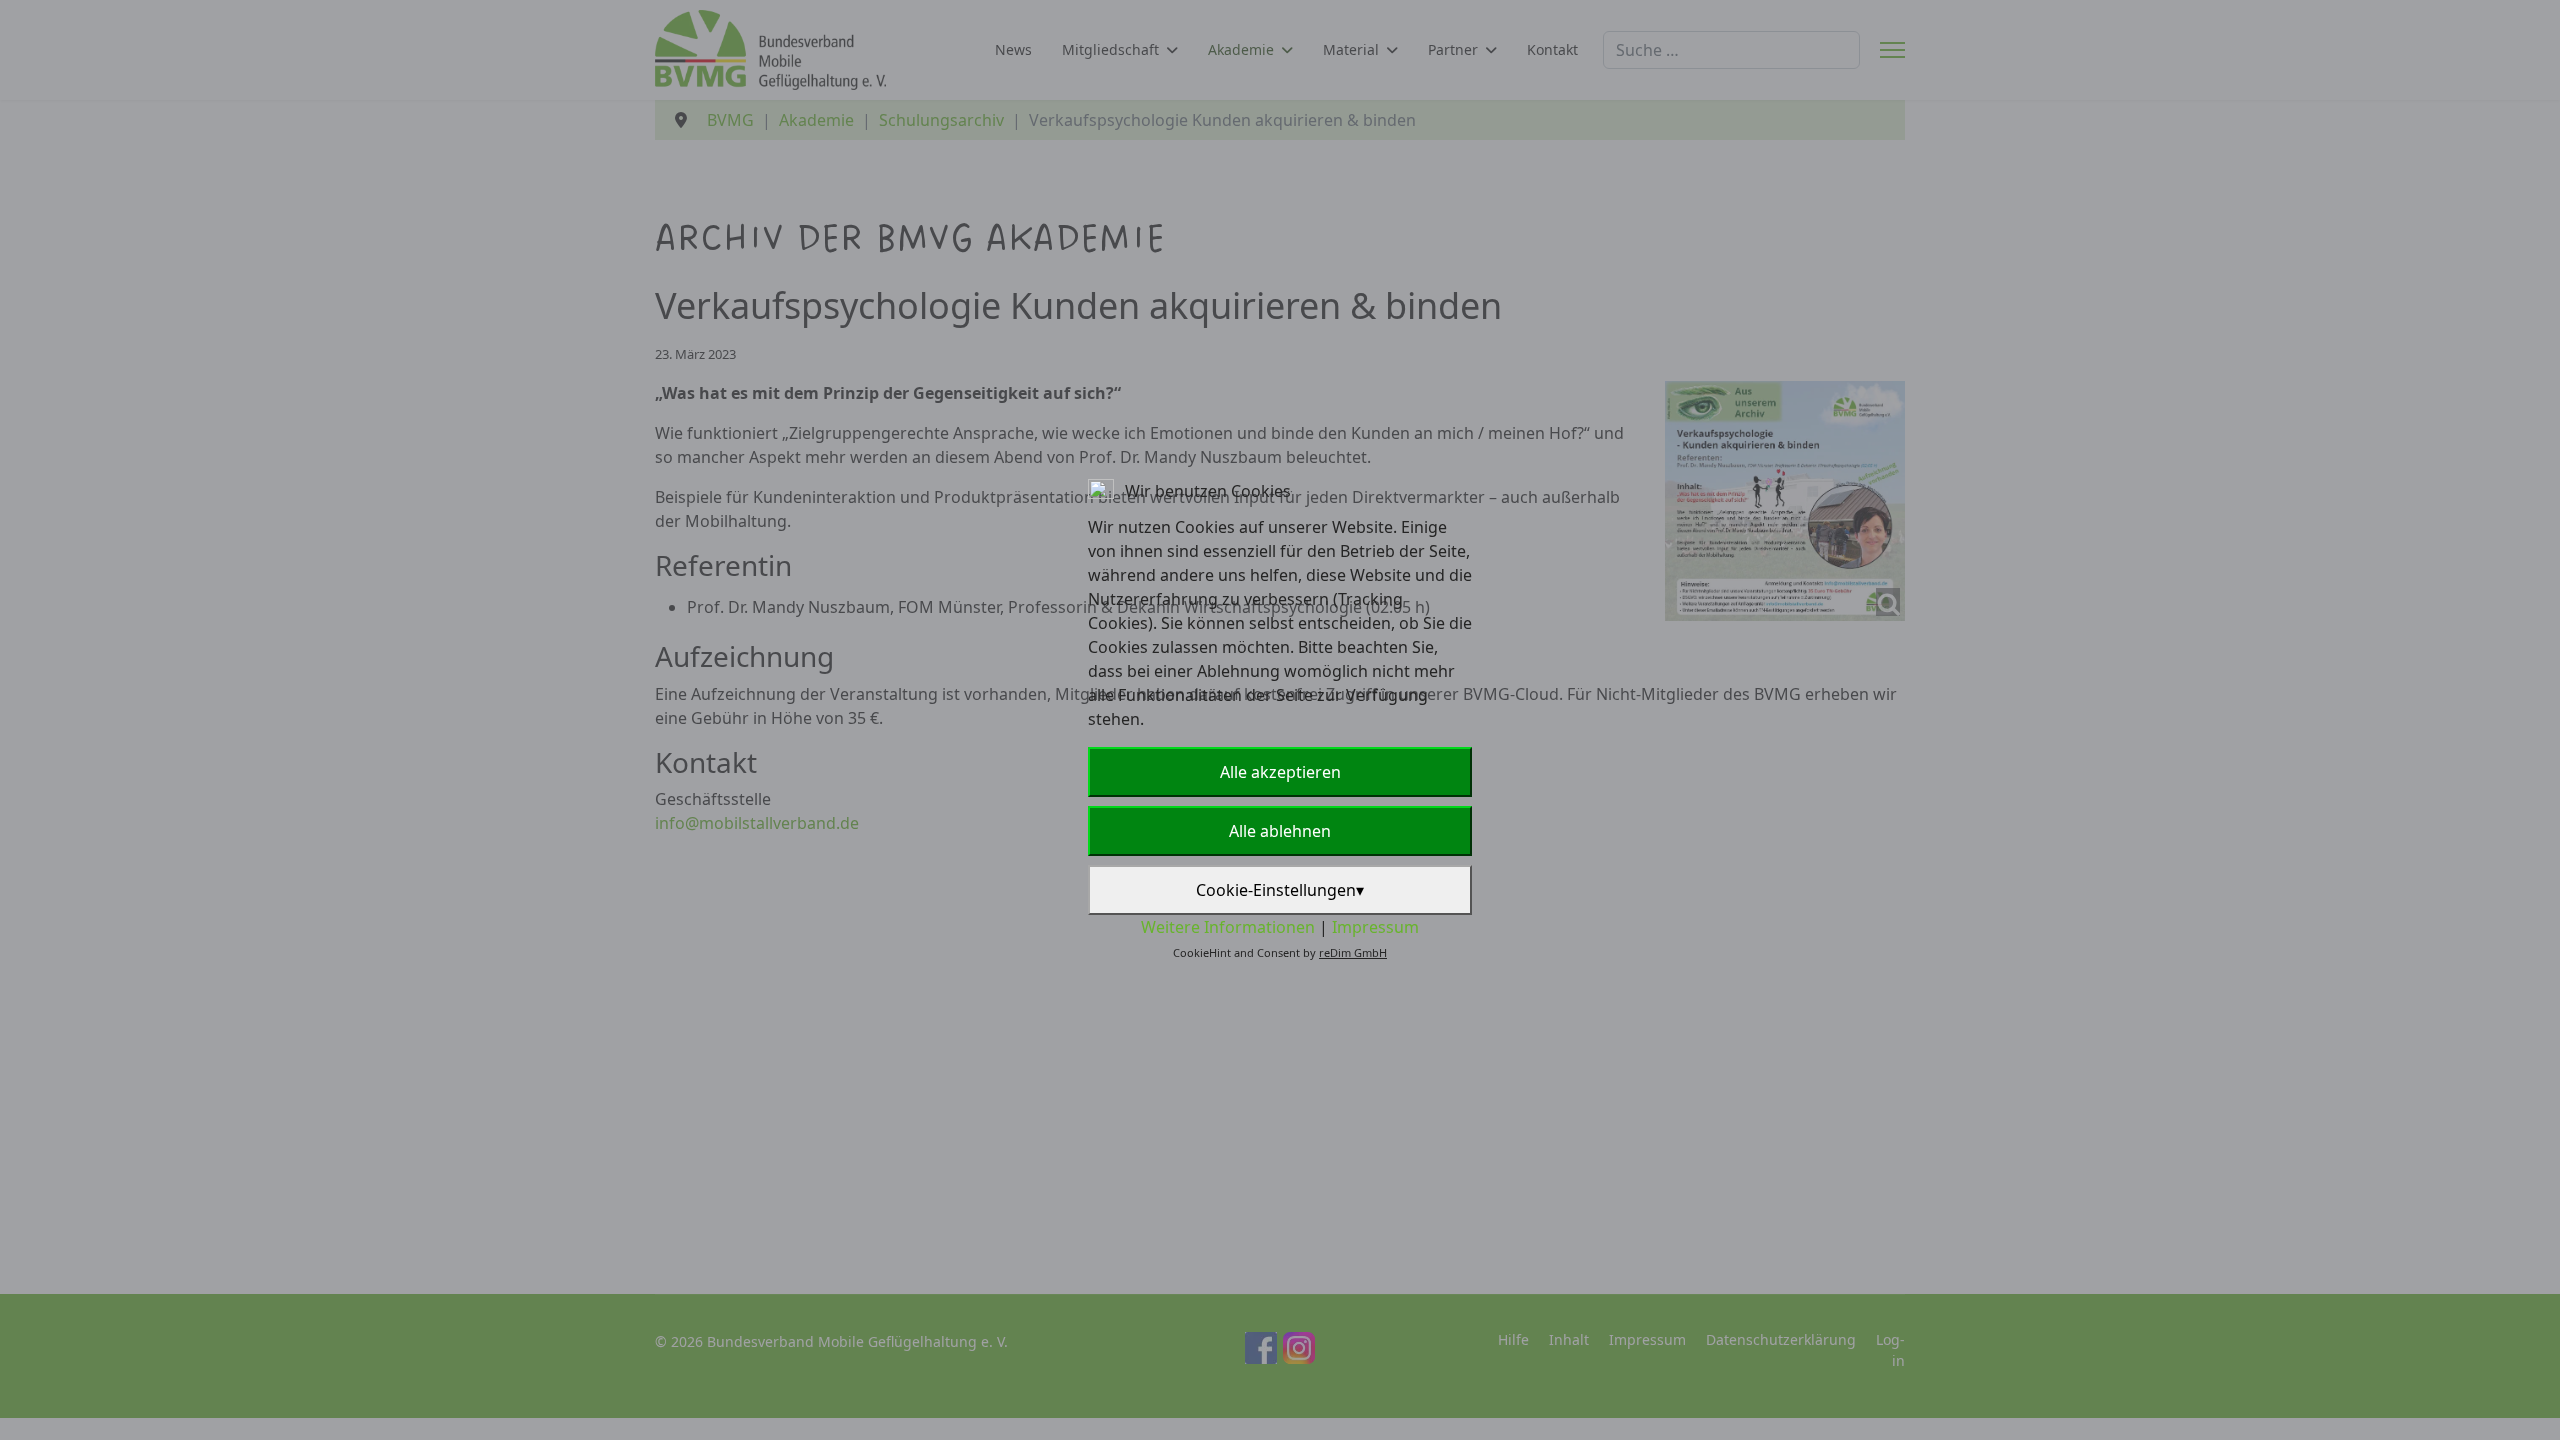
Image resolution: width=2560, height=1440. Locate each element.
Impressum (1375, 927)
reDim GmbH (1353, 952)
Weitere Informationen (1228, 927)
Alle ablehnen (1280, 831)
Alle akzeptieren (1280, 772)
